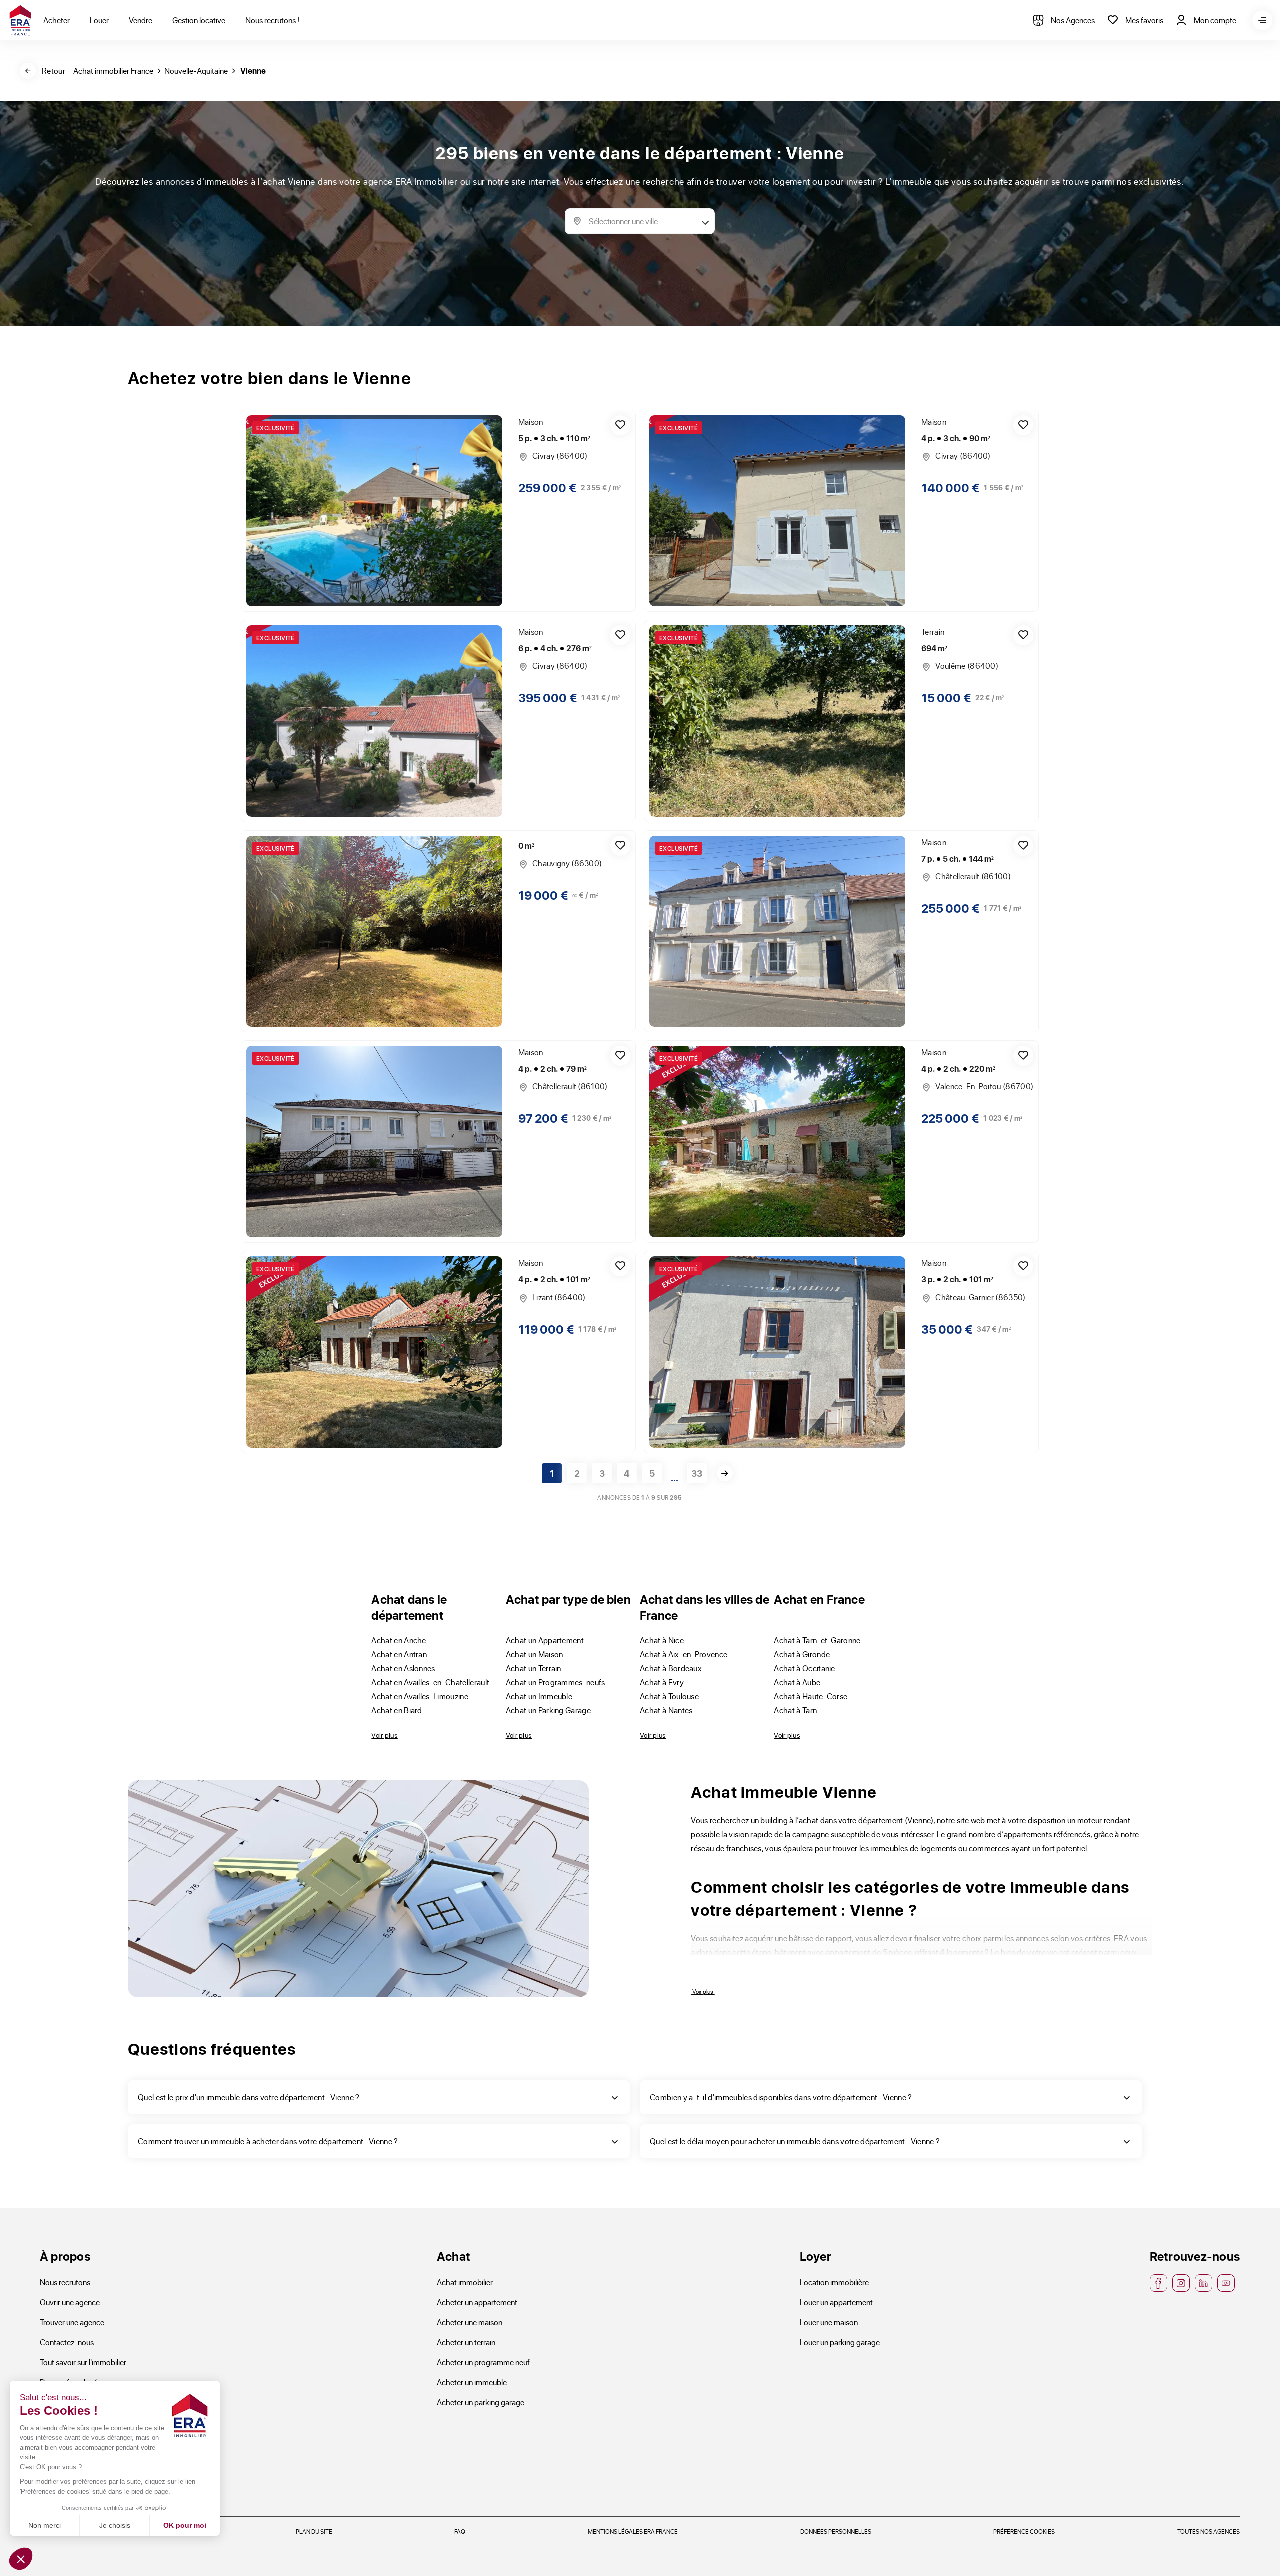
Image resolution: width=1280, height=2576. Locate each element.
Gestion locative (199, 20)
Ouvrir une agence (70, 2302)
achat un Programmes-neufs (556, 1682)
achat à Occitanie (804, 1668)
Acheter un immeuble (472, 2382)
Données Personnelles (836, 2531)
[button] (21, 2559)
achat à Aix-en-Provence (684, 1654)
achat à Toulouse (669, 1696)
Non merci (45, 2525)
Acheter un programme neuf (483, 2362)
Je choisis (115, 2525)
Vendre (141, 20)
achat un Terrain (534, 1668)
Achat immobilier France (113, 70)
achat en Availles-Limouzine (420, 1696)
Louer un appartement (836, 2302)
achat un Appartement (545, 1640)
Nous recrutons (65, 2282)
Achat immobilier (465, 2282)
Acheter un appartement (477, 2302)
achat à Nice (662, 1640)
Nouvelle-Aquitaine (196, 70)
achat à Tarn (795, 1710)
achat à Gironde (802, 1654)
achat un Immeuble (539, 1696)
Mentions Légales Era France (633, 2531)
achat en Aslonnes (403, 1668)
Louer (99, 20)
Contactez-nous (67, 2342)
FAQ (460, 2531)
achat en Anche (399, 1640)
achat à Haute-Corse (811, 1696)
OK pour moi (185, 2525)
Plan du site (314, 2531)
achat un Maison (535, 1654)
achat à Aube (797, 1682)
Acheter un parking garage (481, 2402)
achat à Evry (662, 1682)
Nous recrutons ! (272, 20)
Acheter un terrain (466, 2342)
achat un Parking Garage (548, 1710)
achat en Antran (399, 1654)
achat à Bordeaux (671, 1668)
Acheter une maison (470, 2322)
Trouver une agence (72, 2322)
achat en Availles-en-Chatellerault (430, 1682)
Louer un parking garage (840, 2342)
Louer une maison (829, 2322)
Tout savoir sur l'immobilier (83, 2362)
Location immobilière (834, 2282)
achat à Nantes (666, 1710)
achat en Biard (397, 1710)
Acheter (57, 20)
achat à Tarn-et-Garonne (817, 1640)
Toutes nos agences (1209, 2531)
